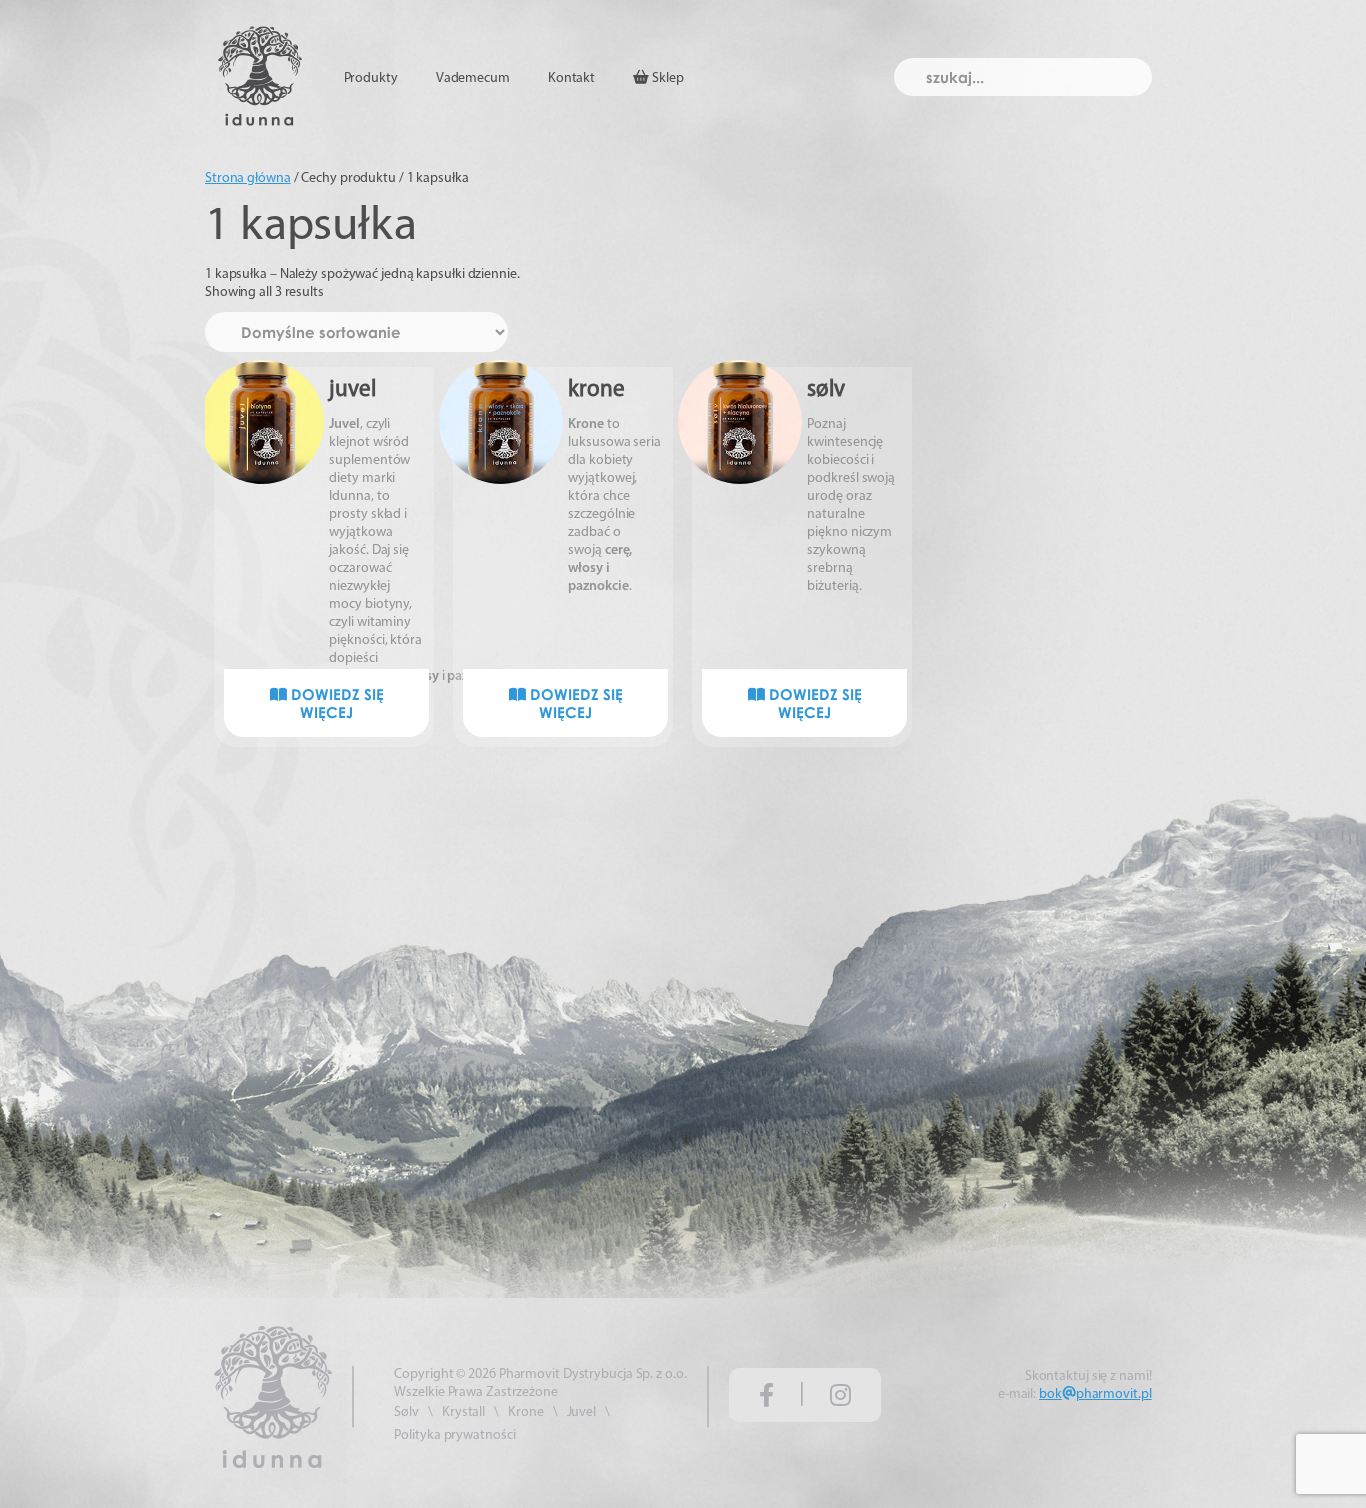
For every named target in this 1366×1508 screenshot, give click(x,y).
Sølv (406, 1412)
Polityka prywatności (454, 1435)
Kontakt (571, 78)
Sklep (666, 78)
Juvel (582, 1412)
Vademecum (473, 78)
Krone (526, 1412)
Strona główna (248, 178)
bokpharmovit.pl (1095, 1394)
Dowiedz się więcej (335, 703)
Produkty (371, 78)
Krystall (463, 1412)
